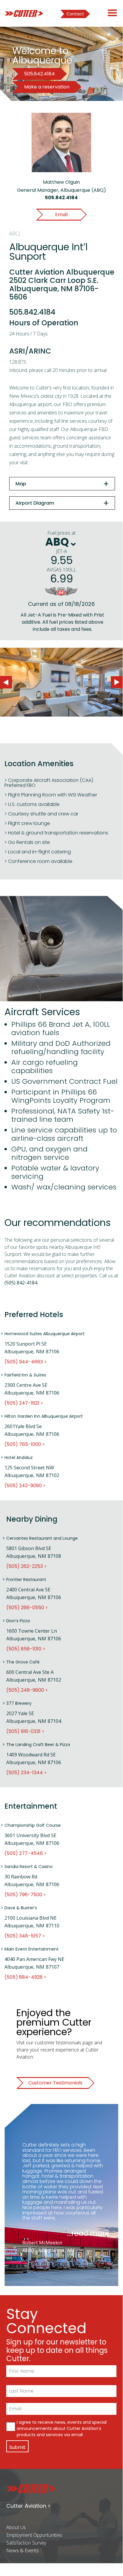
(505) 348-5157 (23, 1936)
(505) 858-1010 (24, 1649)
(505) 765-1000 (23, 1444)
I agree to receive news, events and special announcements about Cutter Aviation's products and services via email (62, 2428)
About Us (16, 2527)
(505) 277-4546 (24, 1853)
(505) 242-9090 (23, 1486)
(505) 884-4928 (24, 1977)
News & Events (22, 2550)
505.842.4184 (61, 198)
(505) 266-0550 (25, 1608)
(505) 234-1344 (25, 1773)
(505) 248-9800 (25, 1690)
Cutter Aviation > (28, 2506)
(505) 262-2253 (25, 1566)
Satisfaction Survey (26, 2543)
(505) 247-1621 (22, 1403)
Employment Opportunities (34, 2535)
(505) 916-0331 (23, 1731)
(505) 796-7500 (23, 1895)
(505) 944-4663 (24, 1362)
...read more (88, 2233)
